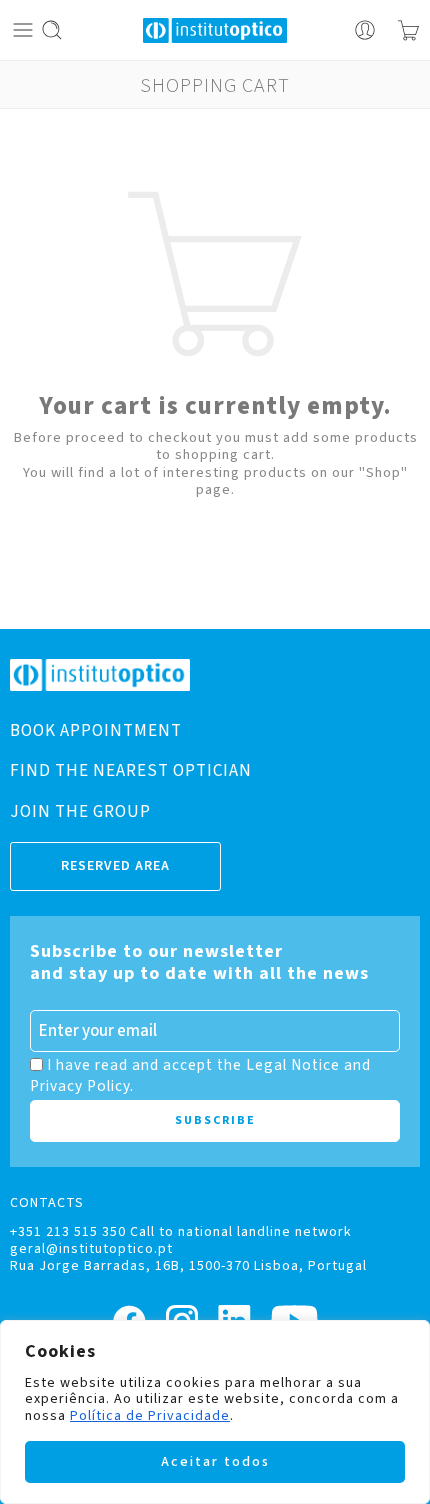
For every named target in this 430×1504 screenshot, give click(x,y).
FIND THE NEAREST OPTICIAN (131, 771)
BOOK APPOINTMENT (96, 731)
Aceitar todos (215, 1462)
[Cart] (408, 30)
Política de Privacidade (150, 1416)
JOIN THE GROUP (80, 812)
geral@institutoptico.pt (91, 1249)
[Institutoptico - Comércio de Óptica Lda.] (215, 30)
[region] (215, 1412)
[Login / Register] (365, 30)
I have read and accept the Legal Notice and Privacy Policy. (200, 1075)
